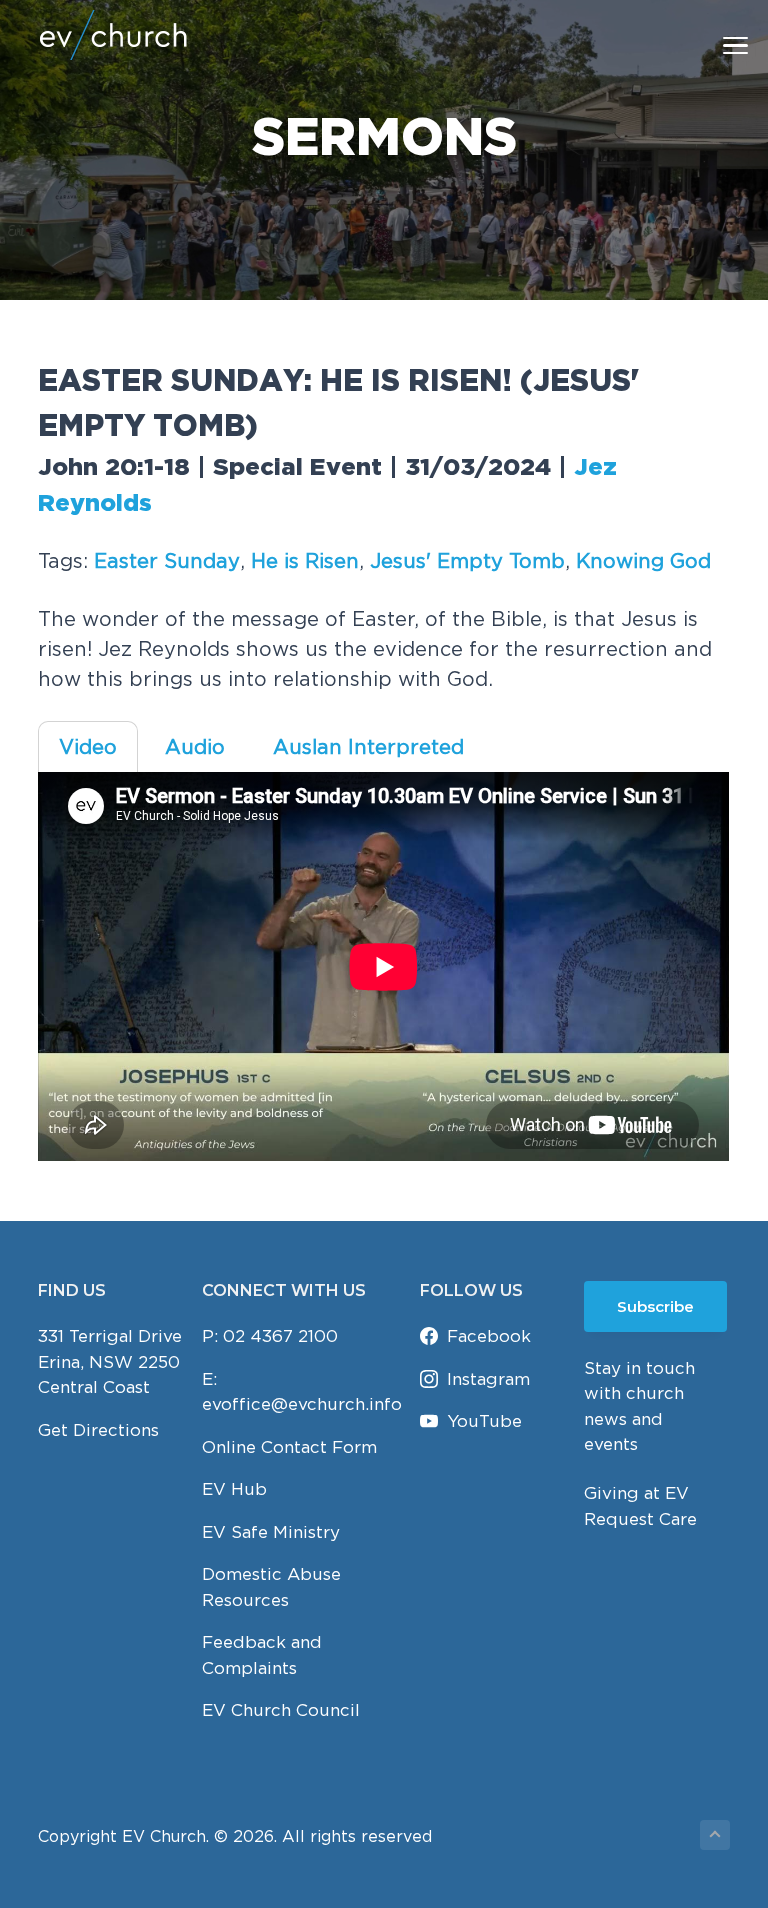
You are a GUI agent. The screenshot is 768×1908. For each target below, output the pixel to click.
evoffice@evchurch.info (302, 1404)
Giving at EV (636, 1493)
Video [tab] (88, 746)
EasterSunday (167, 560)
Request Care (640, 1519)
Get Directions (98, 1430)
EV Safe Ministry (271, 1532)
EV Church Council (281, 1710)
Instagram (488, 1379)
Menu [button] (712, 44)
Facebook (489, 1336)
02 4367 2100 (280, 1336)
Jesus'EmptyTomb (467, 560)
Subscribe (655, 1306)
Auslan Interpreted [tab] (368, 746)
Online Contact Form (289, 1447)
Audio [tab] (195, 746)
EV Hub (234, 1489)
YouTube (484, 1421)
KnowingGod (643, 560)
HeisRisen (305, 560)
